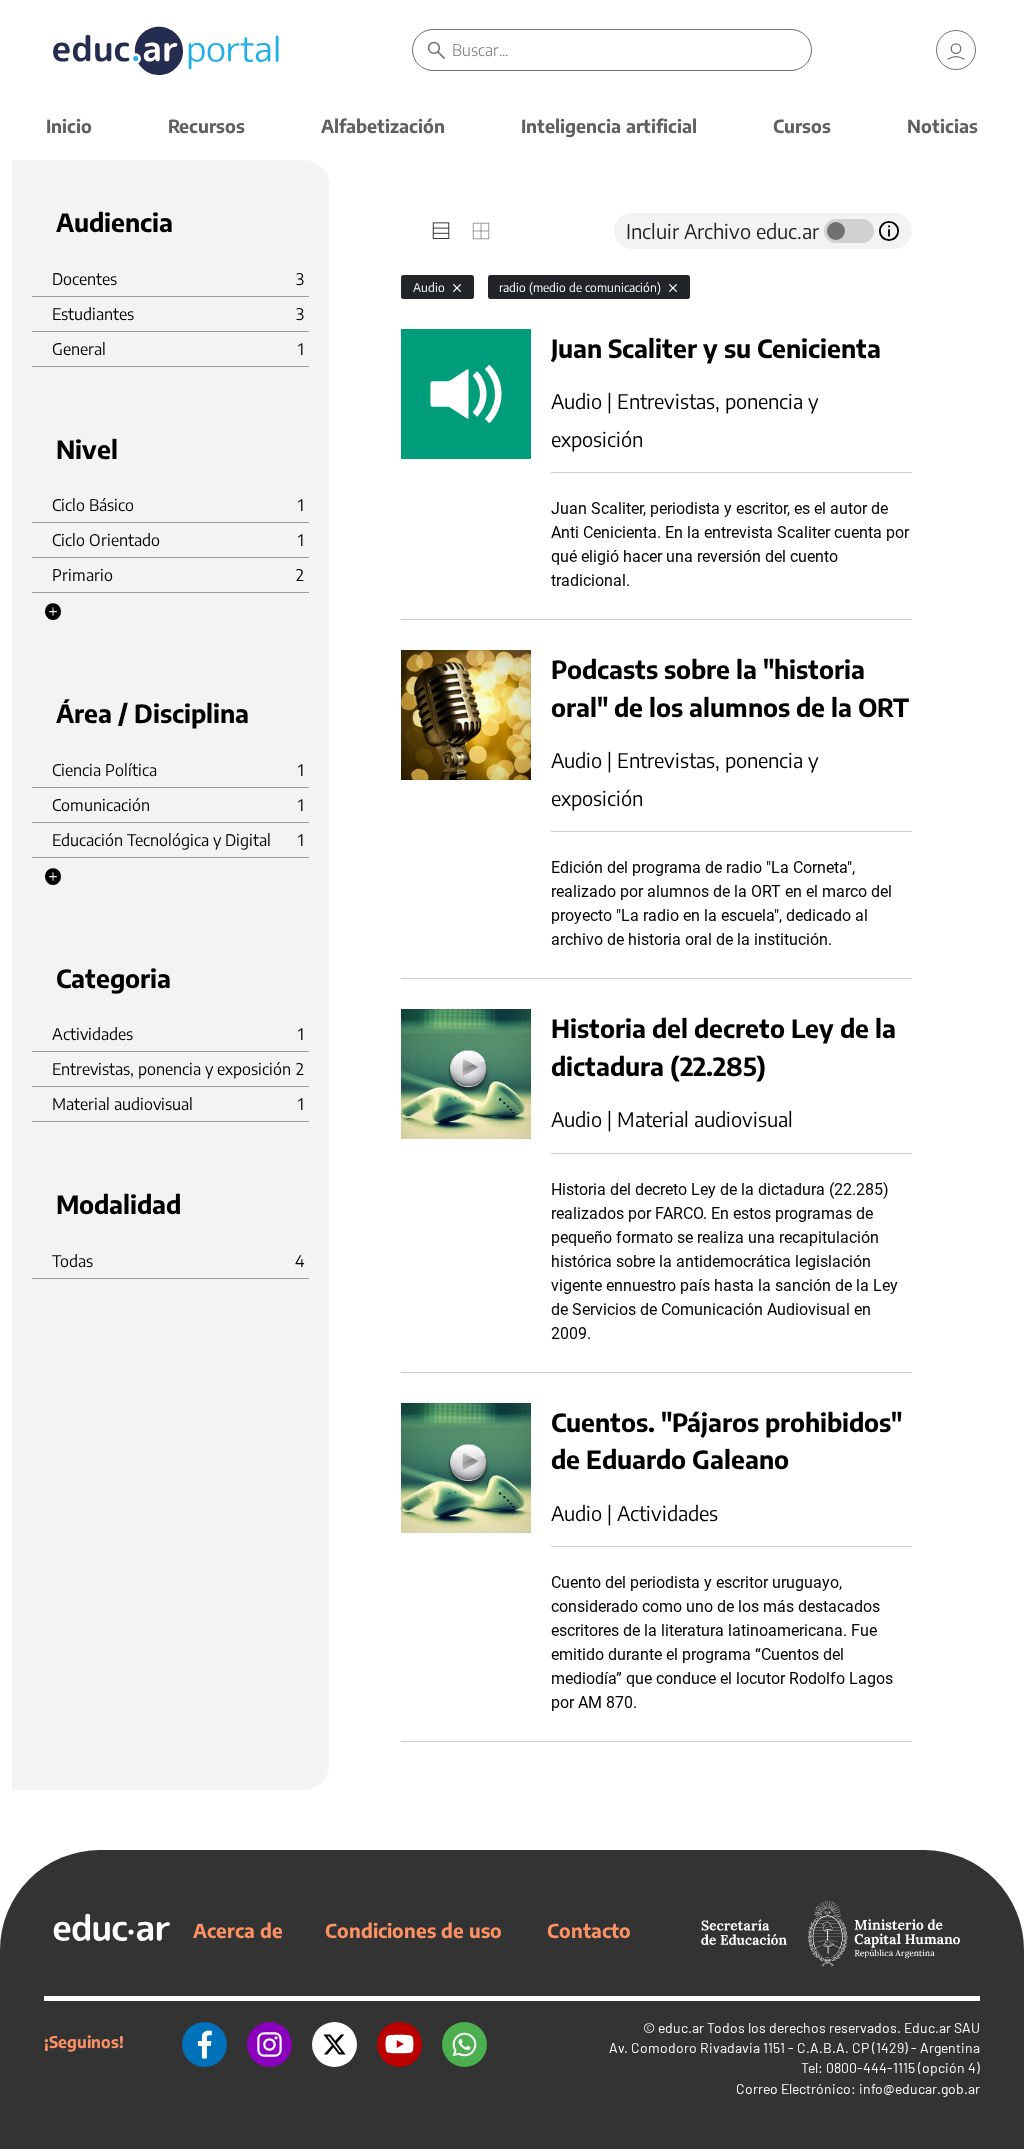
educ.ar (681, 2027)
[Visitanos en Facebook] (204, 2042)
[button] (53, 612)
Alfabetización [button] (383, 125)
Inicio (69, 125)
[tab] (441, 231)
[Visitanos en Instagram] (269, 2042)
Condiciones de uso (413, 1930)
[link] (956, 50)
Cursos (802, 125)
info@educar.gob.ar (919, 2088)
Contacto (589, 1930)
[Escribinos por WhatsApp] (464, 2042)
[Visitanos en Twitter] (334, 2042)
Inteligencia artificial (609, 125)
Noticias (942, 125)
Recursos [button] (206, 125)
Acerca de (238, 1930)
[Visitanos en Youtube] (399, 2042)
